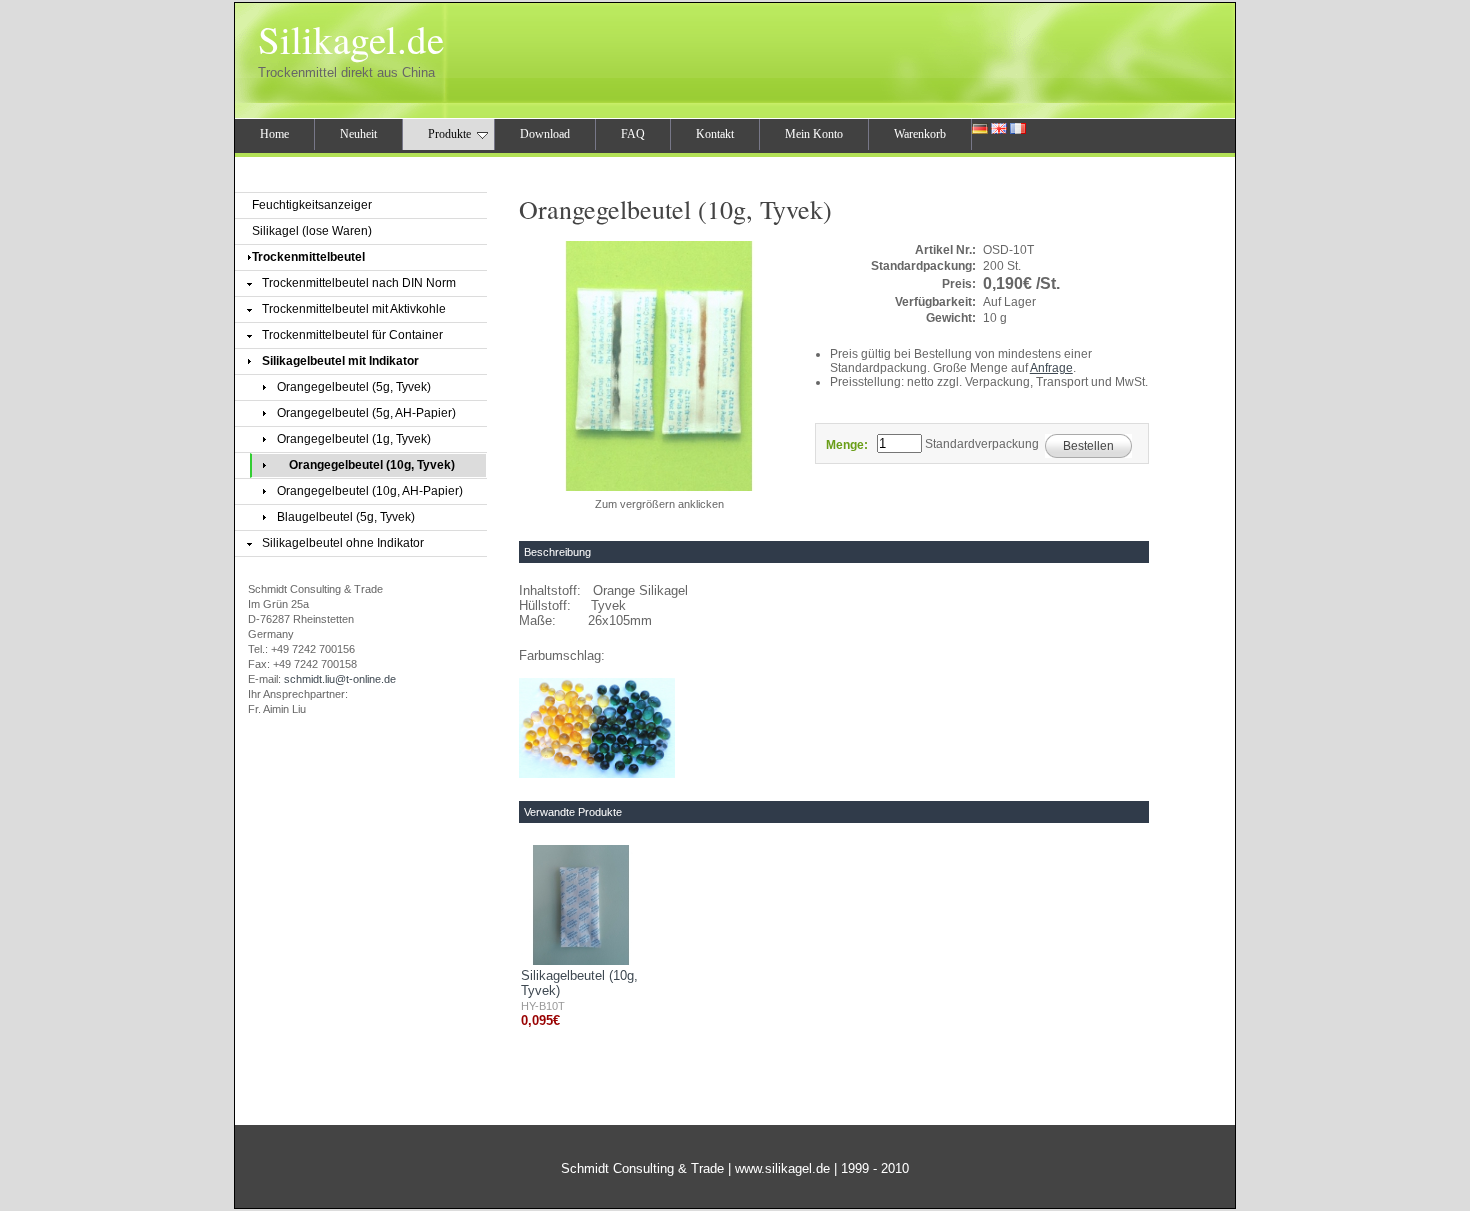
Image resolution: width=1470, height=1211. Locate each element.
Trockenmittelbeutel (308, 257)
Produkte (449, 134)
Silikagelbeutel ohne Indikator (343, 543)
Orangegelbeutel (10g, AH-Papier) (370, 491)
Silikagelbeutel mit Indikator (340, 361)
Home (274, 134)
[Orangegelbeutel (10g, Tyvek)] (659, 490)
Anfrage (1051, 368)
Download (545, 134)
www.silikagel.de (782, 1168)
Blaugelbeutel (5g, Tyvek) (346, 517)
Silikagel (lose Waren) (312, 231)
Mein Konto (814, 134)
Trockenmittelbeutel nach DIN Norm (359, 283)
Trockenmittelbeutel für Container (352, 335)
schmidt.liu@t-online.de (340, 679)
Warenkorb (920, 134)
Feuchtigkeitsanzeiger (312, 205)
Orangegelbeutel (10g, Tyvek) (372, 465)
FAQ (633, 134)
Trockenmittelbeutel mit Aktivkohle (354, 309)
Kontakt (715, 134)
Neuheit (358, 134)
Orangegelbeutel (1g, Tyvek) (354, 439)
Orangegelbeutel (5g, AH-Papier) (366, 413)
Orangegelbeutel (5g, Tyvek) (354, 387)
